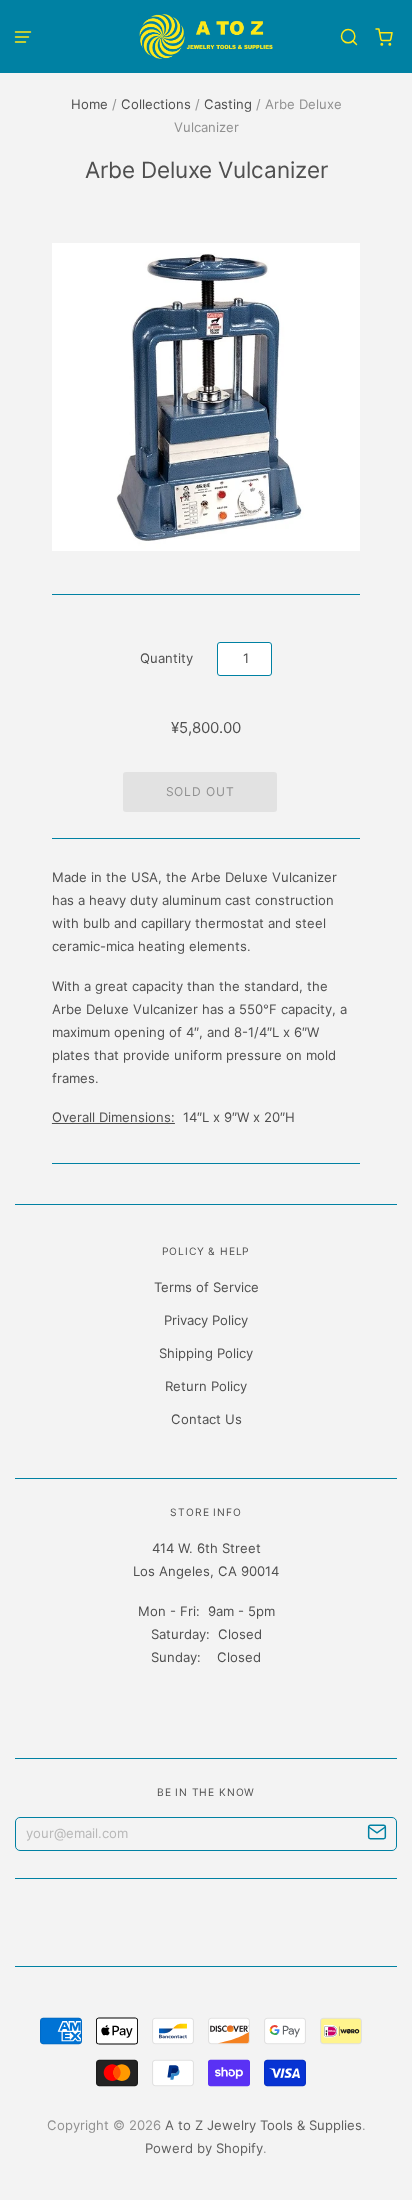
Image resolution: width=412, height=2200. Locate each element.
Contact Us (206, 1419)
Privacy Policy (206, 1320)
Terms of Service (206, 1287)
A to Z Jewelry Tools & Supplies (263, 2125)
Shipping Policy (206, 1353)
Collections (156, 104)
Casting (228, 104)
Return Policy (206, 1386)
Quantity (166, 658)
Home (89, 104)
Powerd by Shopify (204, 2148)
